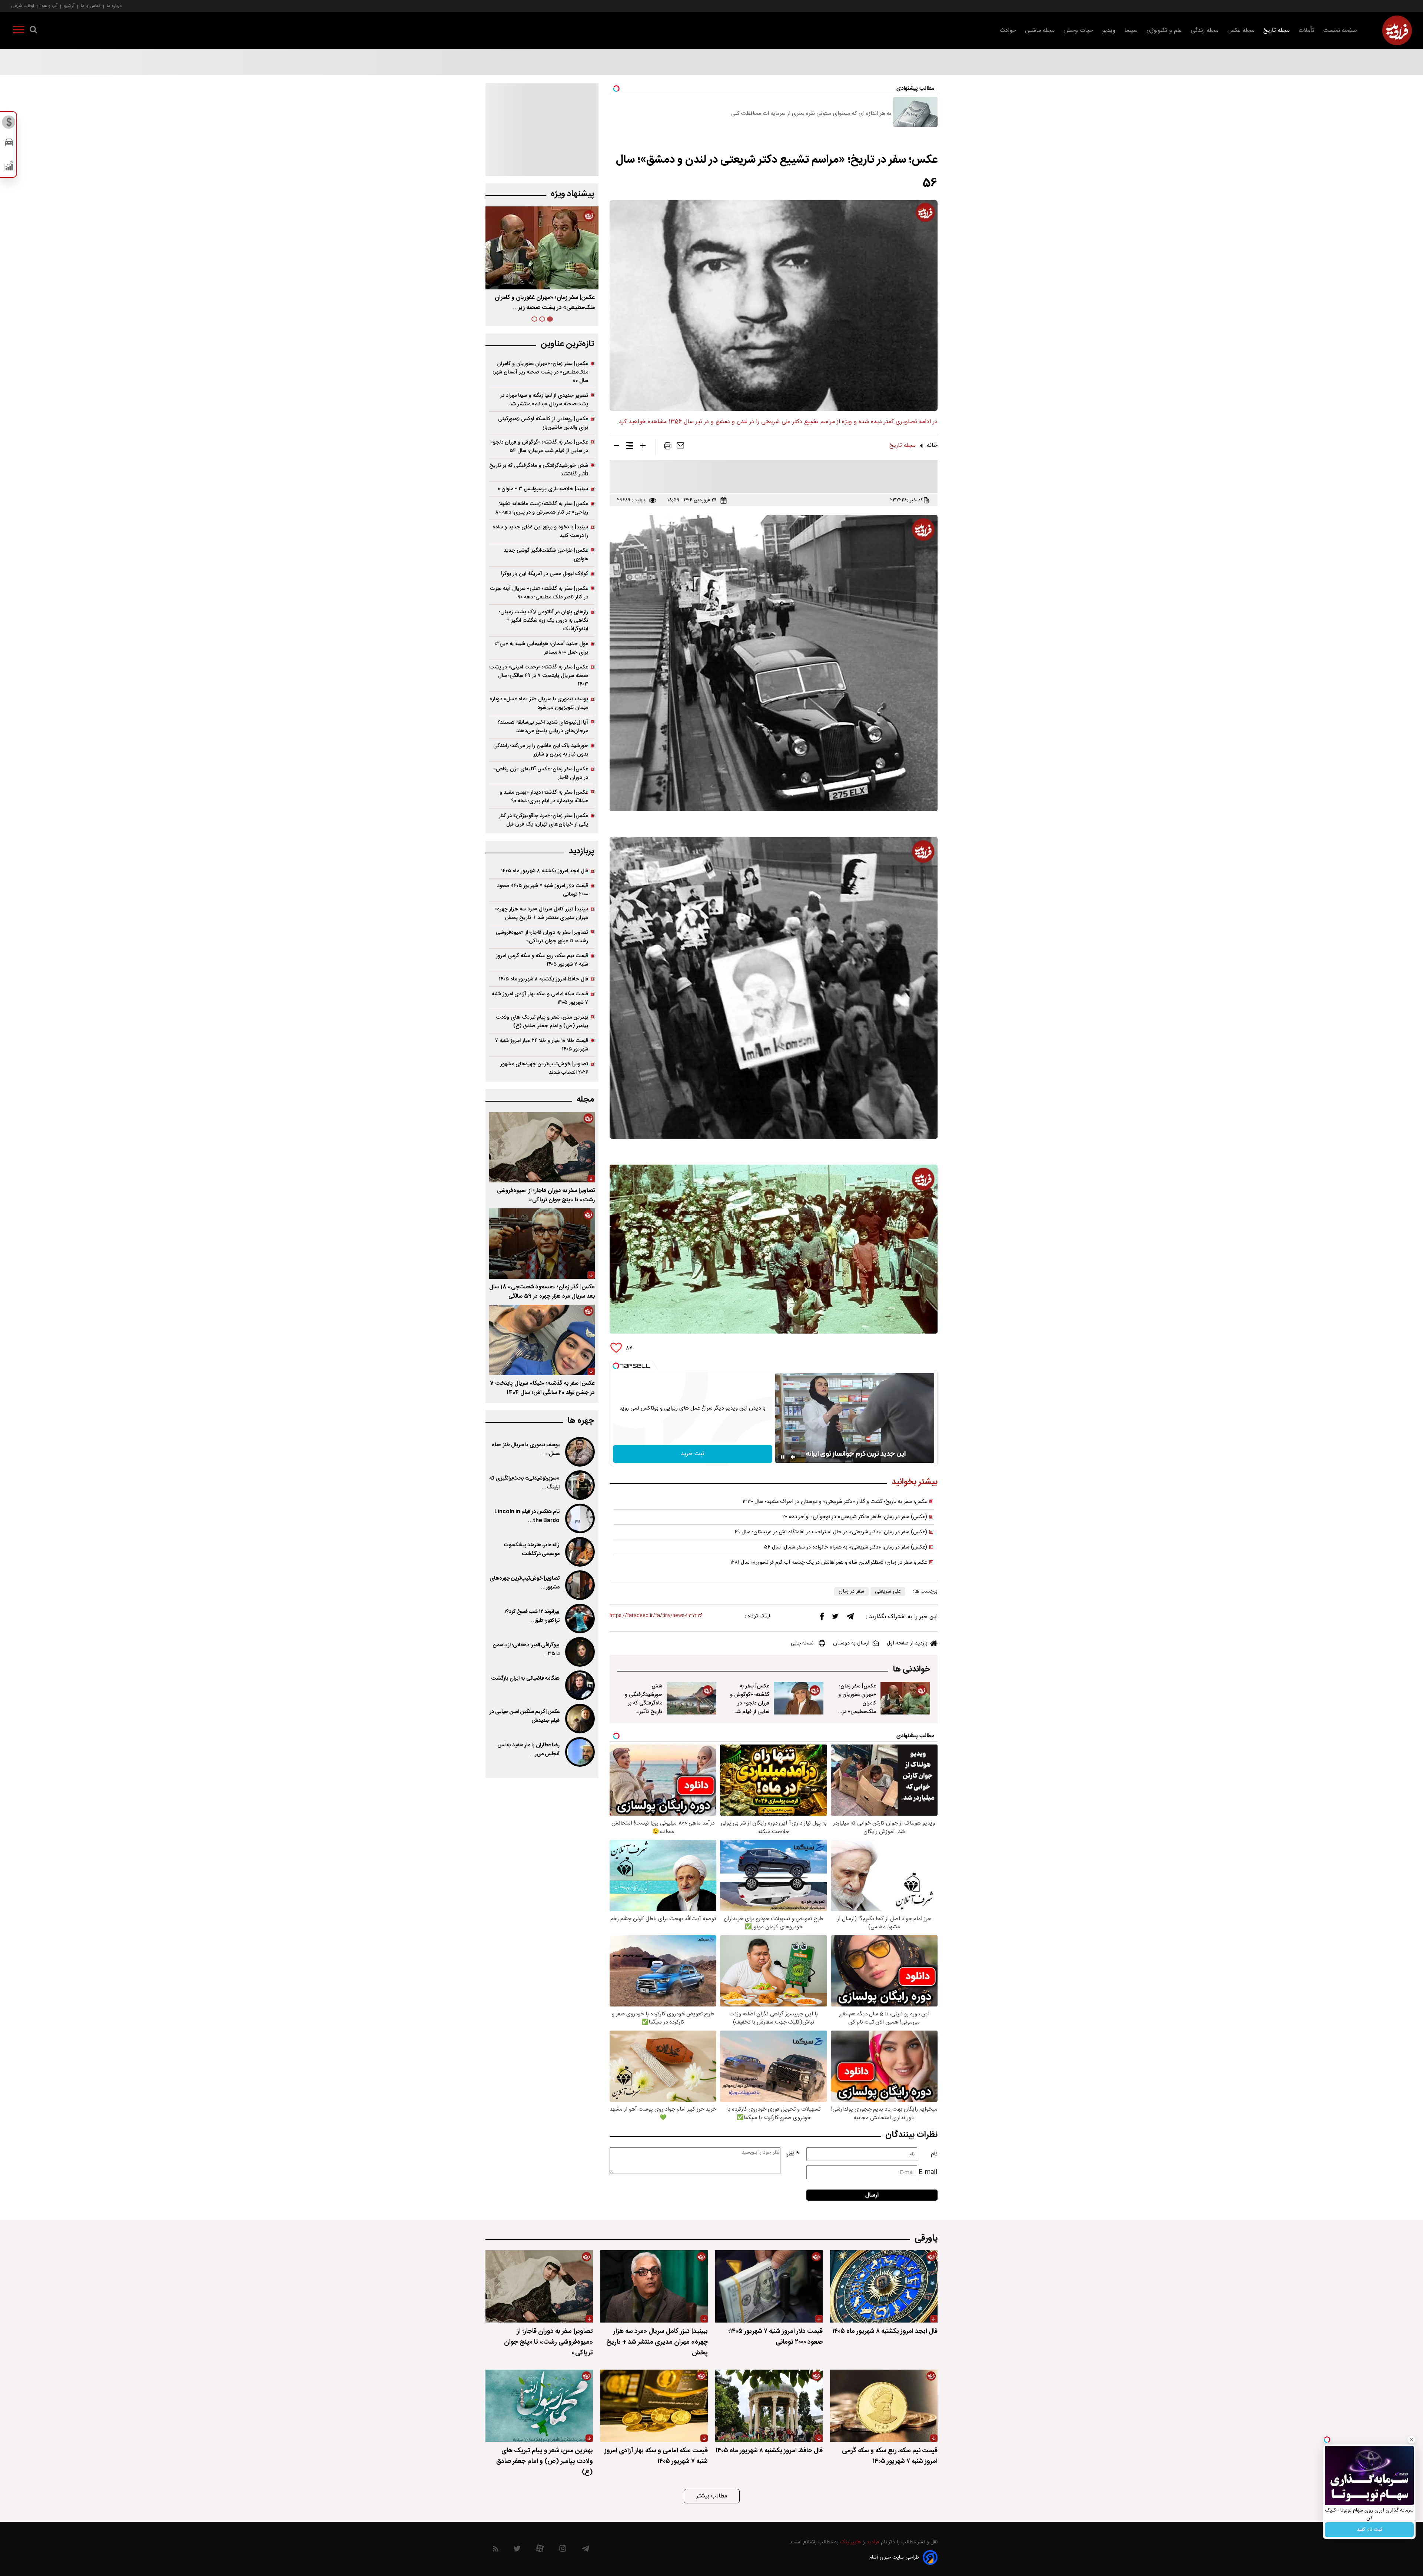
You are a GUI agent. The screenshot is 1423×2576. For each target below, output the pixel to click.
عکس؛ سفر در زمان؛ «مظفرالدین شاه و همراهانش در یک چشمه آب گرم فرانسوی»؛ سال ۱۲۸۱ (829, 1563)
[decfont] (616, 447)
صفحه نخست (1340, 31)
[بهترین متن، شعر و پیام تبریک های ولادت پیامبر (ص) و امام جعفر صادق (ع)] (539, 2406)
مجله (585, 1100)
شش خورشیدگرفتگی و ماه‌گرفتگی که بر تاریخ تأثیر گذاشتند (643, 1703)
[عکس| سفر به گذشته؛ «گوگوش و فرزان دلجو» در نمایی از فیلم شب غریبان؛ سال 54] (799, 1698)
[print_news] (668, 447)
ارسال (872, 2195)
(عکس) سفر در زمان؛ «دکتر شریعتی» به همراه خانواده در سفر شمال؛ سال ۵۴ (846, 1547)
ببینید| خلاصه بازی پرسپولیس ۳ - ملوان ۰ (543, 489)
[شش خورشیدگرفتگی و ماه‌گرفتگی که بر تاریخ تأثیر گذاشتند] (691, 1698)
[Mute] (793, 1457)
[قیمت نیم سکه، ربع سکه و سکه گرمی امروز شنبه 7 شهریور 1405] (884, 2406)
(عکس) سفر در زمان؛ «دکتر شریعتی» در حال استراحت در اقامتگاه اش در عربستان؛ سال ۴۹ (831, 1532)
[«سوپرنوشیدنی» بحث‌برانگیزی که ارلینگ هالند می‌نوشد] (579, 1485)
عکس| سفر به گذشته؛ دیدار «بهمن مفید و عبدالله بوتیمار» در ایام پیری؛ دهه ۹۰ (544, 797)
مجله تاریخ (1276, 31)
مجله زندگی (1205, 31)
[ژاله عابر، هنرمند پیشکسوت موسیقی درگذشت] (579, 1552)
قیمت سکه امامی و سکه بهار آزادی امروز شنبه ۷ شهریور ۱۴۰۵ (540, 998)
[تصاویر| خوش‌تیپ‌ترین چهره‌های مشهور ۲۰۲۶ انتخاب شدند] (579, 1585)
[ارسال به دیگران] (680, 447)
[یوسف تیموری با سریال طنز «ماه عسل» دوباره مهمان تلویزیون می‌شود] (579, 1452)
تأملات (1306, 31)
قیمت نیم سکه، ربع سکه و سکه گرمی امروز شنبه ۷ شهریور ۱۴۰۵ (542, 960)
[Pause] (783, 1457)
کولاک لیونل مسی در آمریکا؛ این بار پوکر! (544, 574)
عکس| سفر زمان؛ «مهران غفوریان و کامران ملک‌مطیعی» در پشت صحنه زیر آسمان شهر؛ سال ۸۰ (540, 372)
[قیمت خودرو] (9, 144)
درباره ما (114, 6)
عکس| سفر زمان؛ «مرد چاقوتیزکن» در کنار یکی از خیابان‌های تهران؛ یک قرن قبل (543, 820)
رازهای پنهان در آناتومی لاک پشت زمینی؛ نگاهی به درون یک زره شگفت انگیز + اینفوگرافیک (544, 620)
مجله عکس (1241, 31)
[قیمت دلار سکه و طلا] (9, 124)
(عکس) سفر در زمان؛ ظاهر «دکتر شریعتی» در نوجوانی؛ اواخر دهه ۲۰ (855, 1517)
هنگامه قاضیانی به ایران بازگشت (525, 1679)
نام (934, 2154)
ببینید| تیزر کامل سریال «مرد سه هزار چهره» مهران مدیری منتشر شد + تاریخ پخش (541, 913)
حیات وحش (1078, 31)
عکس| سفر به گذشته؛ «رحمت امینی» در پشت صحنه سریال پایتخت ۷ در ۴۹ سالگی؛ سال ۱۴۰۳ (539, 676)
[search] (33, 31)
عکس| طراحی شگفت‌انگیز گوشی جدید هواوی (546, 555)
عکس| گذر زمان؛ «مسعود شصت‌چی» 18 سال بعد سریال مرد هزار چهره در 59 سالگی (542, 1292)
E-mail (928, 2172)
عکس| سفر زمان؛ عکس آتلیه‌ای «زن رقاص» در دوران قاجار (541, 773)
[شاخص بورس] (9, 167)
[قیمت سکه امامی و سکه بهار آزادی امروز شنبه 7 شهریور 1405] (654, 2406)
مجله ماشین (1040, 31)
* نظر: (792, 2154)
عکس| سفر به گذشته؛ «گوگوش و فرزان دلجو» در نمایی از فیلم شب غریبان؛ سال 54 (750, 1703)
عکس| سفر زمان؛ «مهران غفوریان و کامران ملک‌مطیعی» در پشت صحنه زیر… (545, 303)
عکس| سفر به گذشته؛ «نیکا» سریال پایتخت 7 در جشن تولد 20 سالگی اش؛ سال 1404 (542, 1388)
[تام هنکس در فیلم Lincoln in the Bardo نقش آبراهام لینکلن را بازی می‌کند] (579, 1518)
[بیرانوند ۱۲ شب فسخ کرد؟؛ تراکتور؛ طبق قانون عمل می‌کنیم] (579, 1619)
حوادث (1008, 31)
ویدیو (1109, 31)
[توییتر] (835, 1618)
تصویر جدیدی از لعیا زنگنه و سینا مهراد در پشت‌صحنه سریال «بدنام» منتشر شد (544, 400)
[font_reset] (630, 447)
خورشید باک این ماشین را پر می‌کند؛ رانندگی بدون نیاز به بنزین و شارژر (541, 750)
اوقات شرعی (23, 6)
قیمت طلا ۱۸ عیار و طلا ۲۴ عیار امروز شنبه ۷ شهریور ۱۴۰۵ (542, 1045)
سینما (1131, 31)
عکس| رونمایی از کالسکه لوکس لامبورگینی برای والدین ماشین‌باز (543, 423)
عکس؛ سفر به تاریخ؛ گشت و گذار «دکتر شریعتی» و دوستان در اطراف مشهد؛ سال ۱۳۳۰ (835, 1502)
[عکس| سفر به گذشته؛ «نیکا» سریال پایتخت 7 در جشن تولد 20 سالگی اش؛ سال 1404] (542, 1340)
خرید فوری (1369, 2530)
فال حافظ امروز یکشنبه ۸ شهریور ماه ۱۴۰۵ (543, 979)
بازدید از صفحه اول (907, 1643)
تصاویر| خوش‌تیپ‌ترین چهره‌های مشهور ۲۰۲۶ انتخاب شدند (544, 1068)
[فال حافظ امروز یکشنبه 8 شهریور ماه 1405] (769, 2406)
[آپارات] (540, 2550)
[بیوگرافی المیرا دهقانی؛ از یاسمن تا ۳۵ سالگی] (579, 1652)
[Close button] (1412, 2440)
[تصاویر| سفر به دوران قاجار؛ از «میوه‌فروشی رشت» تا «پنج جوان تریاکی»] (542, 1147)
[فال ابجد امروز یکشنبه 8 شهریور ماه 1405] (884, 2286)
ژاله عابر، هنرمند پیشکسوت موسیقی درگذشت (532, 1550)
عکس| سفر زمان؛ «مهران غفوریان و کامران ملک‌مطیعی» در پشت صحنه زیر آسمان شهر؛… (857, 1707)
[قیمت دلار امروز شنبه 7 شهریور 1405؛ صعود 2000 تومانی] (769, 2286)
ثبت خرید (693, 1454)
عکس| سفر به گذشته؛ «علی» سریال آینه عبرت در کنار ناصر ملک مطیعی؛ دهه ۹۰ (539, 593)
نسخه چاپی (802, 1643)
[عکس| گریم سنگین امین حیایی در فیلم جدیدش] (579, 1719)
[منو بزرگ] (19, 31)
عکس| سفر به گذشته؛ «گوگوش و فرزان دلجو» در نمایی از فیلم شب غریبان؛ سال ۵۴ (539, 447)
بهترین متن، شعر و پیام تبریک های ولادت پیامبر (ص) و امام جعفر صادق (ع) (542, 1022)
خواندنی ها (911, 1669)
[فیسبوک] (822, 1618)
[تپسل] (616, 1366)
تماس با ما (91, 6)
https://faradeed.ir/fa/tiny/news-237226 (656, 1616)
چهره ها (581, 1421)
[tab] (550, 319)
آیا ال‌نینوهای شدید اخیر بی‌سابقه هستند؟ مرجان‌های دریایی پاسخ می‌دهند (543, 727)
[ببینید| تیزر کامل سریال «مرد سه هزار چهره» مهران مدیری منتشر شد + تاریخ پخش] (654, 2286)
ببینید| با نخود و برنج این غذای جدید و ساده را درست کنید (540, 531)
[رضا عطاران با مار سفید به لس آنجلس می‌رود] (579, 1752)
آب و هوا (49, 6)
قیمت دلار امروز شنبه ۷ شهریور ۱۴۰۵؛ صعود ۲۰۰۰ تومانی (543, 890)
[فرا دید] (1397, 30)
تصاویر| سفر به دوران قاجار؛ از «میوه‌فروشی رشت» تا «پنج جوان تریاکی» (542, 937)
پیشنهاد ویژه (572, 194)
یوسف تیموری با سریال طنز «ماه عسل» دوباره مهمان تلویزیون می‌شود (539, 703)
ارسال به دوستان (851, 1643)
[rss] (496, 2550)
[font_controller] (643, 447)
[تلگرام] (850, 1618)
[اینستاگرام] (563, 2550)
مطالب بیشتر (712, 2496)
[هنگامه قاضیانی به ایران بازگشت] (579, 1685)
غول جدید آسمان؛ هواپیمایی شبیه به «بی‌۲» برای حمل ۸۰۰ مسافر (541, 648)
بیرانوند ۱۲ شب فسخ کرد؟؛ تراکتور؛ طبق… (532, 1616)
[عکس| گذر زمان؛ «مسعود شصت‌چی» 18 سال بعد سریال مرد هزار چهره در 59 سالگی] (542, 1244)
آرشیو (69, 6)
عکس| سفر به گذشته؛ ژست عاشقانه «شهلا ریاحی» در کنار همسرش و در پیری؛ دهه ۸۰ (542, 508)
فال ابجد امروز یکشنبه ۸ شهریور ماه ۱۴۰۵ (545, 871)
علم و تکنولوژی (1164, 31)
